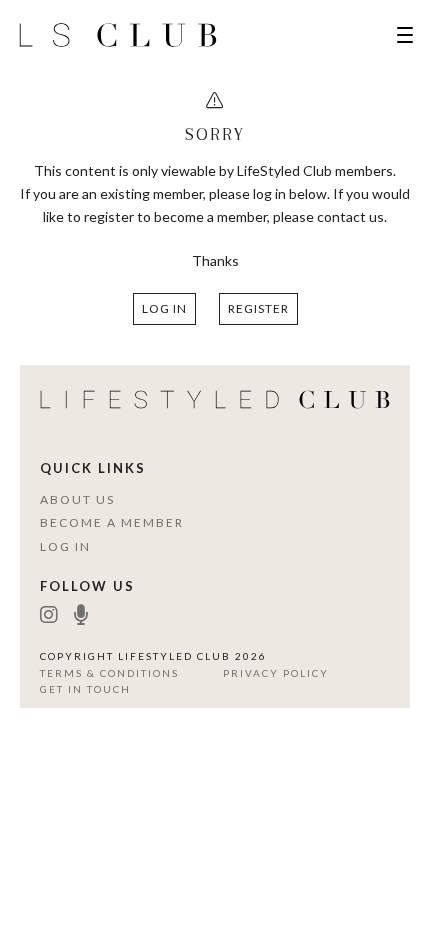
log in (164, 308)
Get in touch (85, 689)
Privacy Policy (276, 673)
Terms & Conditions (109, 673)
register (258, 308)
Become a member (112, 522)
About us (77, 499)
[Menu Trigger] (405, 35)
